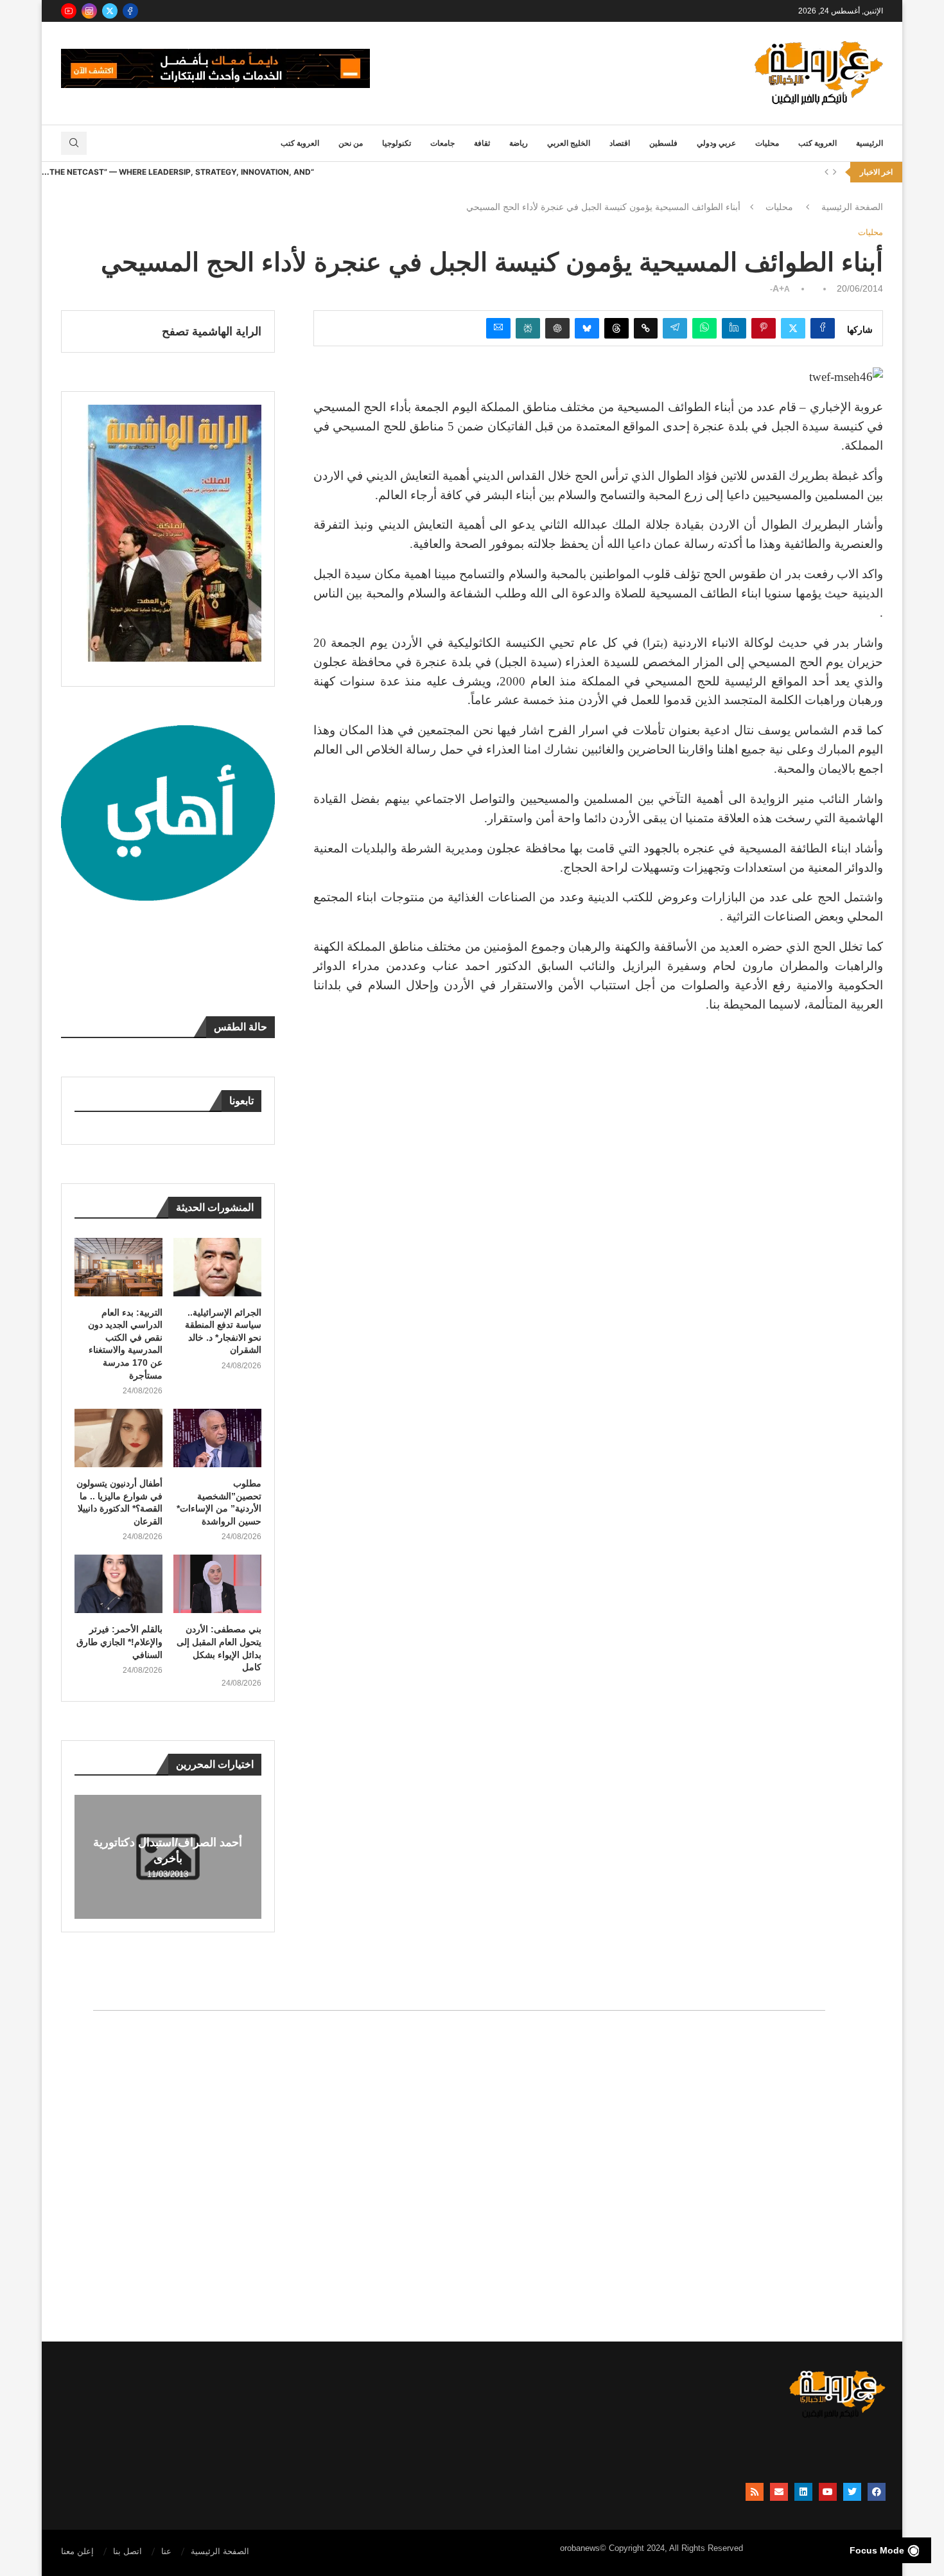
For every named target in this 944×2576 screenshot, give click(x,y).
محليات (767, 143)
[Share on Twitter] (793, 328)
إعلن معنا (77, 2551)
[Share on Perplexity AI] (528, 328)
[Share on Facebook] (823, 328)
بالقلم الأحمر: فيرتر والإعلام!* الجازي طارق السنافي (119, 1642)
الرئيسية (870, 143)
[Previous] (826, 172)
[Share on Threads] (616, 328)
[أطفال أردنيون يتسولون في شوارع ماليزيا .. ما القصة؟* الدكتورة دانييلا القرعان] (118, 1438)
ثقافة (482, 143)
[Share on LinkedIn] (734, 328)
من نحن (351, 143)
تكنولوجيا (397, 143)
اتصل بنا (127, 2551)
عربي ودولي (716, 143)
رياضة (519, 143)
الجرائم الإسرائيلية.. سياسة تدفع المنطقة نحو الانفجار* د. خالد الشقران (223, 1331)
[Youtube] (69, 11)
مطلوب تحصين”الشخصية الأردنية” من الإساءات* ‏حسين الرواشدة (219, 1502)
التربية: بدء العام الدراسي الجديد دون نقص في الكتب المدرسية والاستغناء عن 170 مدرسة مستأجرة (125, 1344)
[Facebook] (130, 11)
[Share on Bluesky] (587, 328)
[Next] (835, 172)
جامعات (442, 143)
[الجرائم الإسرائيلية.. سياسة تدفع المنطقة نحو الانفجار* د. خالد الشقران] (217, 1267)
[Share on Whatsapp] (704, 328)
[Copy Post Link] (646, 328)
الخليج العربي (569, 143)
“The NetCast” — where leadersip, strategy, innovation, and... (178, 172)
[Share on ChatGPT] (557, 328)
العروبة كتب (817, 143)
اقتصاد (620, 143)
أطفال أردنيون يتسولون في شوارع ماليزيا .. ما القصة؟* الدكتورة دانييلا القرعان (119, 1502)
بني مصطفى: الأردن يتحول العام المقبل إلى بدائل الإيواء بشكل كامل (219, 1648)
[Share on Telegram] (675, 328)
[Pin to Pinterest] (764, 328)
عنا (166, 2551)
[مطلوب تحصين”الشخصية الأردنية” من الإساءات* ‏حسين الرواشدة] (217, 1438)
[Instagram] (89, 11)
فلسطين (663, 143)
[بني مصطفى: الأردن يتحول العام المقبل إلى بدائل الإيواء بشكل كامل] (217, 1584)
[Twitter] (110, 11)
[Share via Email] (498, 328)
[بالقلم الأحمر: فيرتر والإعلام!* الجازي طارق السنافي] (118, 1584)
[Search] (74, 143)
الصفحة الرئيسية (852, 207)
